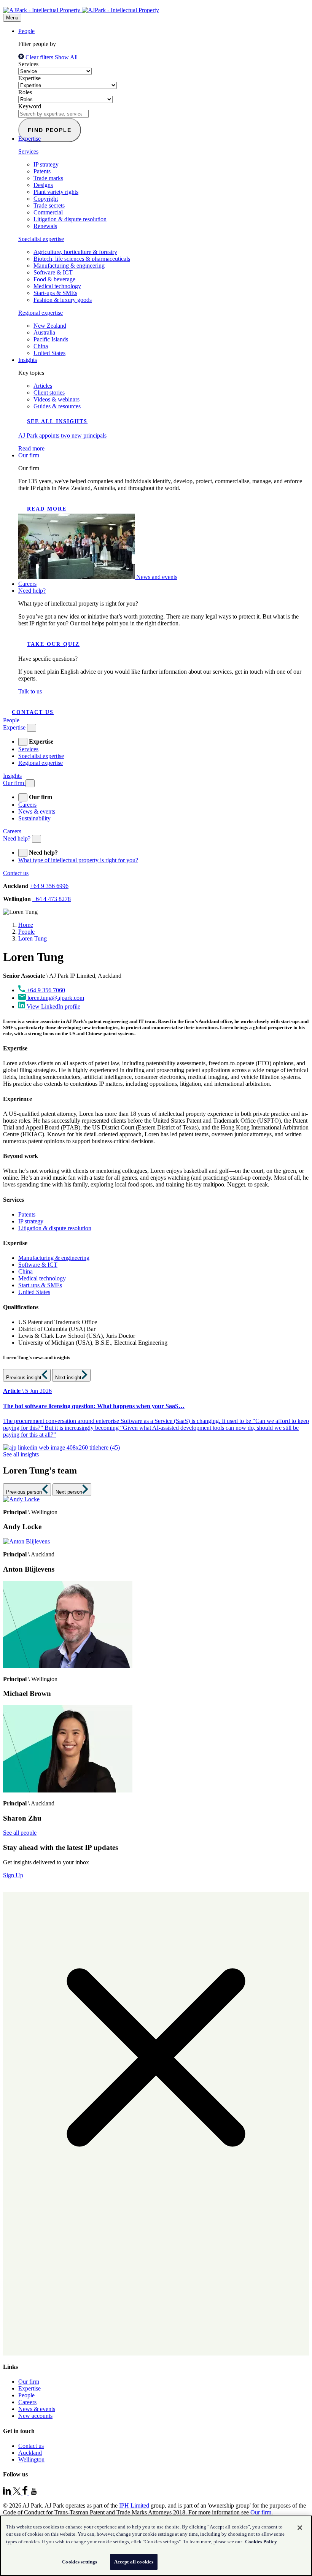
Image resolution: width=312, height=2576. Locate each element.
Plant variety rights (56, 192)
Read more (47, 509)
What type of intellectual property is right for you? (78, 860)
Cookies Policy (261, 2542)
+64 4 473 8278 (52, 899)
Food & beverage (54, 279)
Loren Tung (33, 938)
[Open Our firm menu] (30, 783)
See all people (20, 1833)
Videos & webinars (57, 399)
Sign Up (13, 1875)
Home (26, 925)
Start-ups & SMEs (55, 293)
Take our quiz (53, 644)
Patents (42, 171)
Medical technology (57, 286)
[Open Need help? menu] (37, 839)
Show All (66, 57)
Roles (25, 92)
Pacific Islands (51, 339)
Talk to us (30, 691)
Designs (43, 185)
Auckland (30, 2453)
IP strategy (46, 164)
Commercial (48, 212)
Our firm (29, 455)
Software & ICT (53, 272)
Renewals (45, 226)
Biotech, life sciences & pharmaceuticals (82, 259)
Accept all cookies (134, 2562)
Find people (50, 130)
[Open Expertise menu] (32, 728)
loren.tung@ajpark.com (56, 998)
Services (28, 64)
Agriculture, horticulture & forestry (75, 252)
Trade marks (48, 178)
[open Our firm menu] (23, 797)
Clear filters (39, 57)
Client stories (49, 393)
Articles (43, 386)
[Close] (300, 2528)
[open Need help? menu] (23, 853)
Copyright (46, 199)
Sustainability (34, 818)
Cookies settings (80, 2562)
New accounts (35, 2416)
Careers (27, 584)
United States (49, 353)
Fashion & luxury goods (63, 300)
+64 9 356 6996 (49, 886)
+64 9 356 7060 (46, 990)
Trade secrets (49, 205)
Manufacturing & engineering (69, 266)
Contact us (33, 712)
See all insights (57, 421)
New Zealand (50, 326)
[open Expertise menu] (23, 742)
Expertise (29, 78)
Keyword (30, 106)
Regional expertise (41, 313)
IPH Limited (134, 2505)
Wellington (31, 2459)
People (26, 31)
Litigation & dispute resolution (70, 219)
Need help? (32, 591)
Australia (44, 332)
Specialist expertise (41, 239)
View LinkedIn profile (53, 1006)
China (41, 346)
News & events (37, 811)
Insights (28, 360)
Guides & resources (57, 406)
